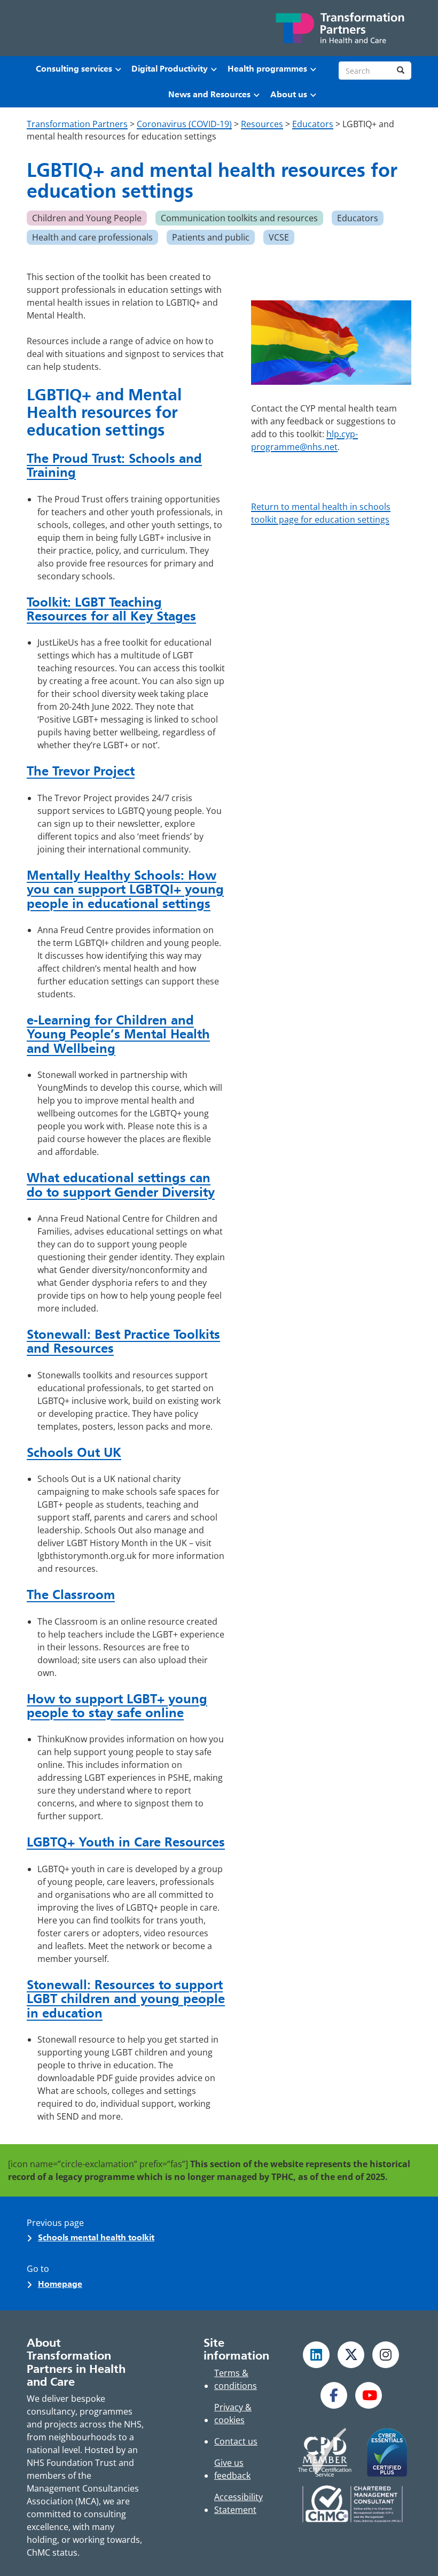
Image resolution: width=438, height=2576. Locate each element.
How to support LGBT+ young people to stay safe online (117, 1706)
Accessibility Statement (238, 2503)
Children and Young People (87, 218)
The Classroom (71, 1595)
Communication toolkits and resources (239, 218)
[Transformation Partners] (339, 28)
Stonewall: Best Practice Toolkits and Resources (123, 1341)
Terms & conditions (236, 2379)
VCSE (279, 237)
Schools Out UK (74, 1452)
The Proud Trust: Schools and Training (114, 465)
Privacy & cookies (233, 2414)
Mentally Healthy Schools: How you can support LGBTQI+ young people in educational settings (125, 889)
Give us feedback (232, 2469)
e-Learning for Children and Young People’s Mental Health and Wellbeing (118, 1034)
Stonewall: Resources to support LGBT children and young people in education (126, 1999)
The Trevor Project (81, 771)
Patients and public (211, 237)
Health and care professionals (92, 237)
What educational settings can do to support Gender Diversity (121, 1185)
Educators (358, 218)
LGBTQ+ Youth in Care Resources (126, 1842)
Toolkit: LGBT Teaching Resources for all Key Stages (111, 609)
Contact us (236, 2441)
